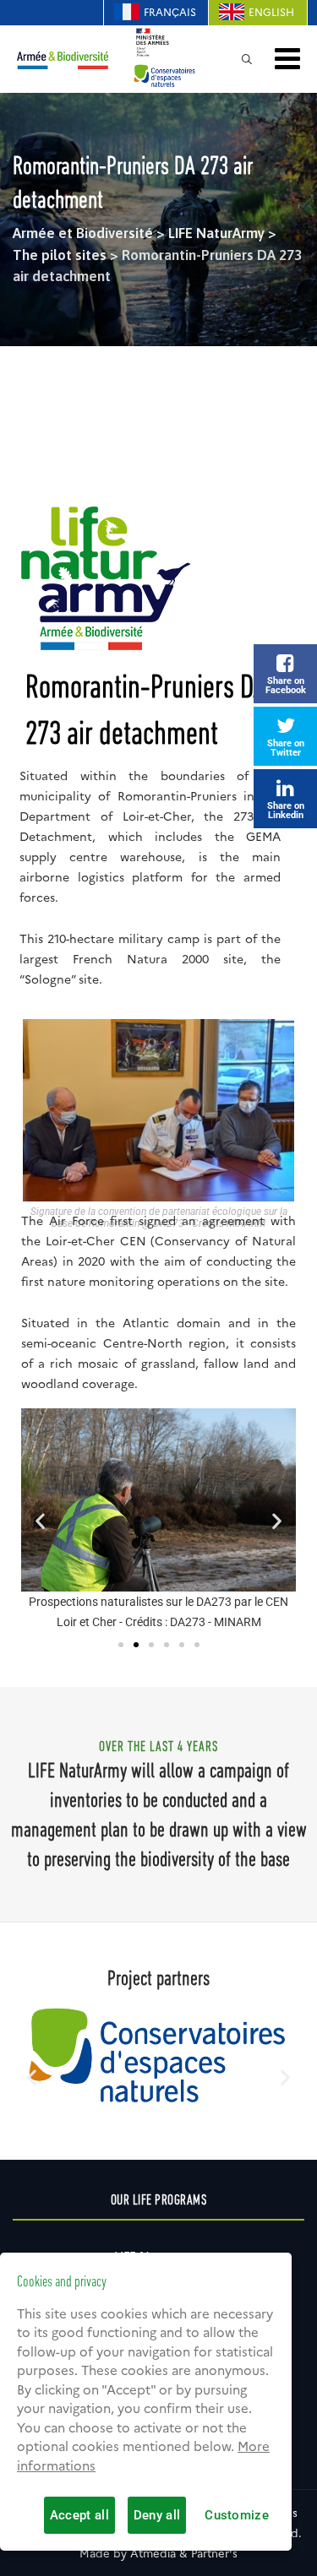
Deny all (157, 2515)
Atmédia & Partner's (184, 2553)
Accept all (79, 2515)
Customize (237, 2515)
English (271, 12)
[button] (40, 1520)
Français (170, 12)
